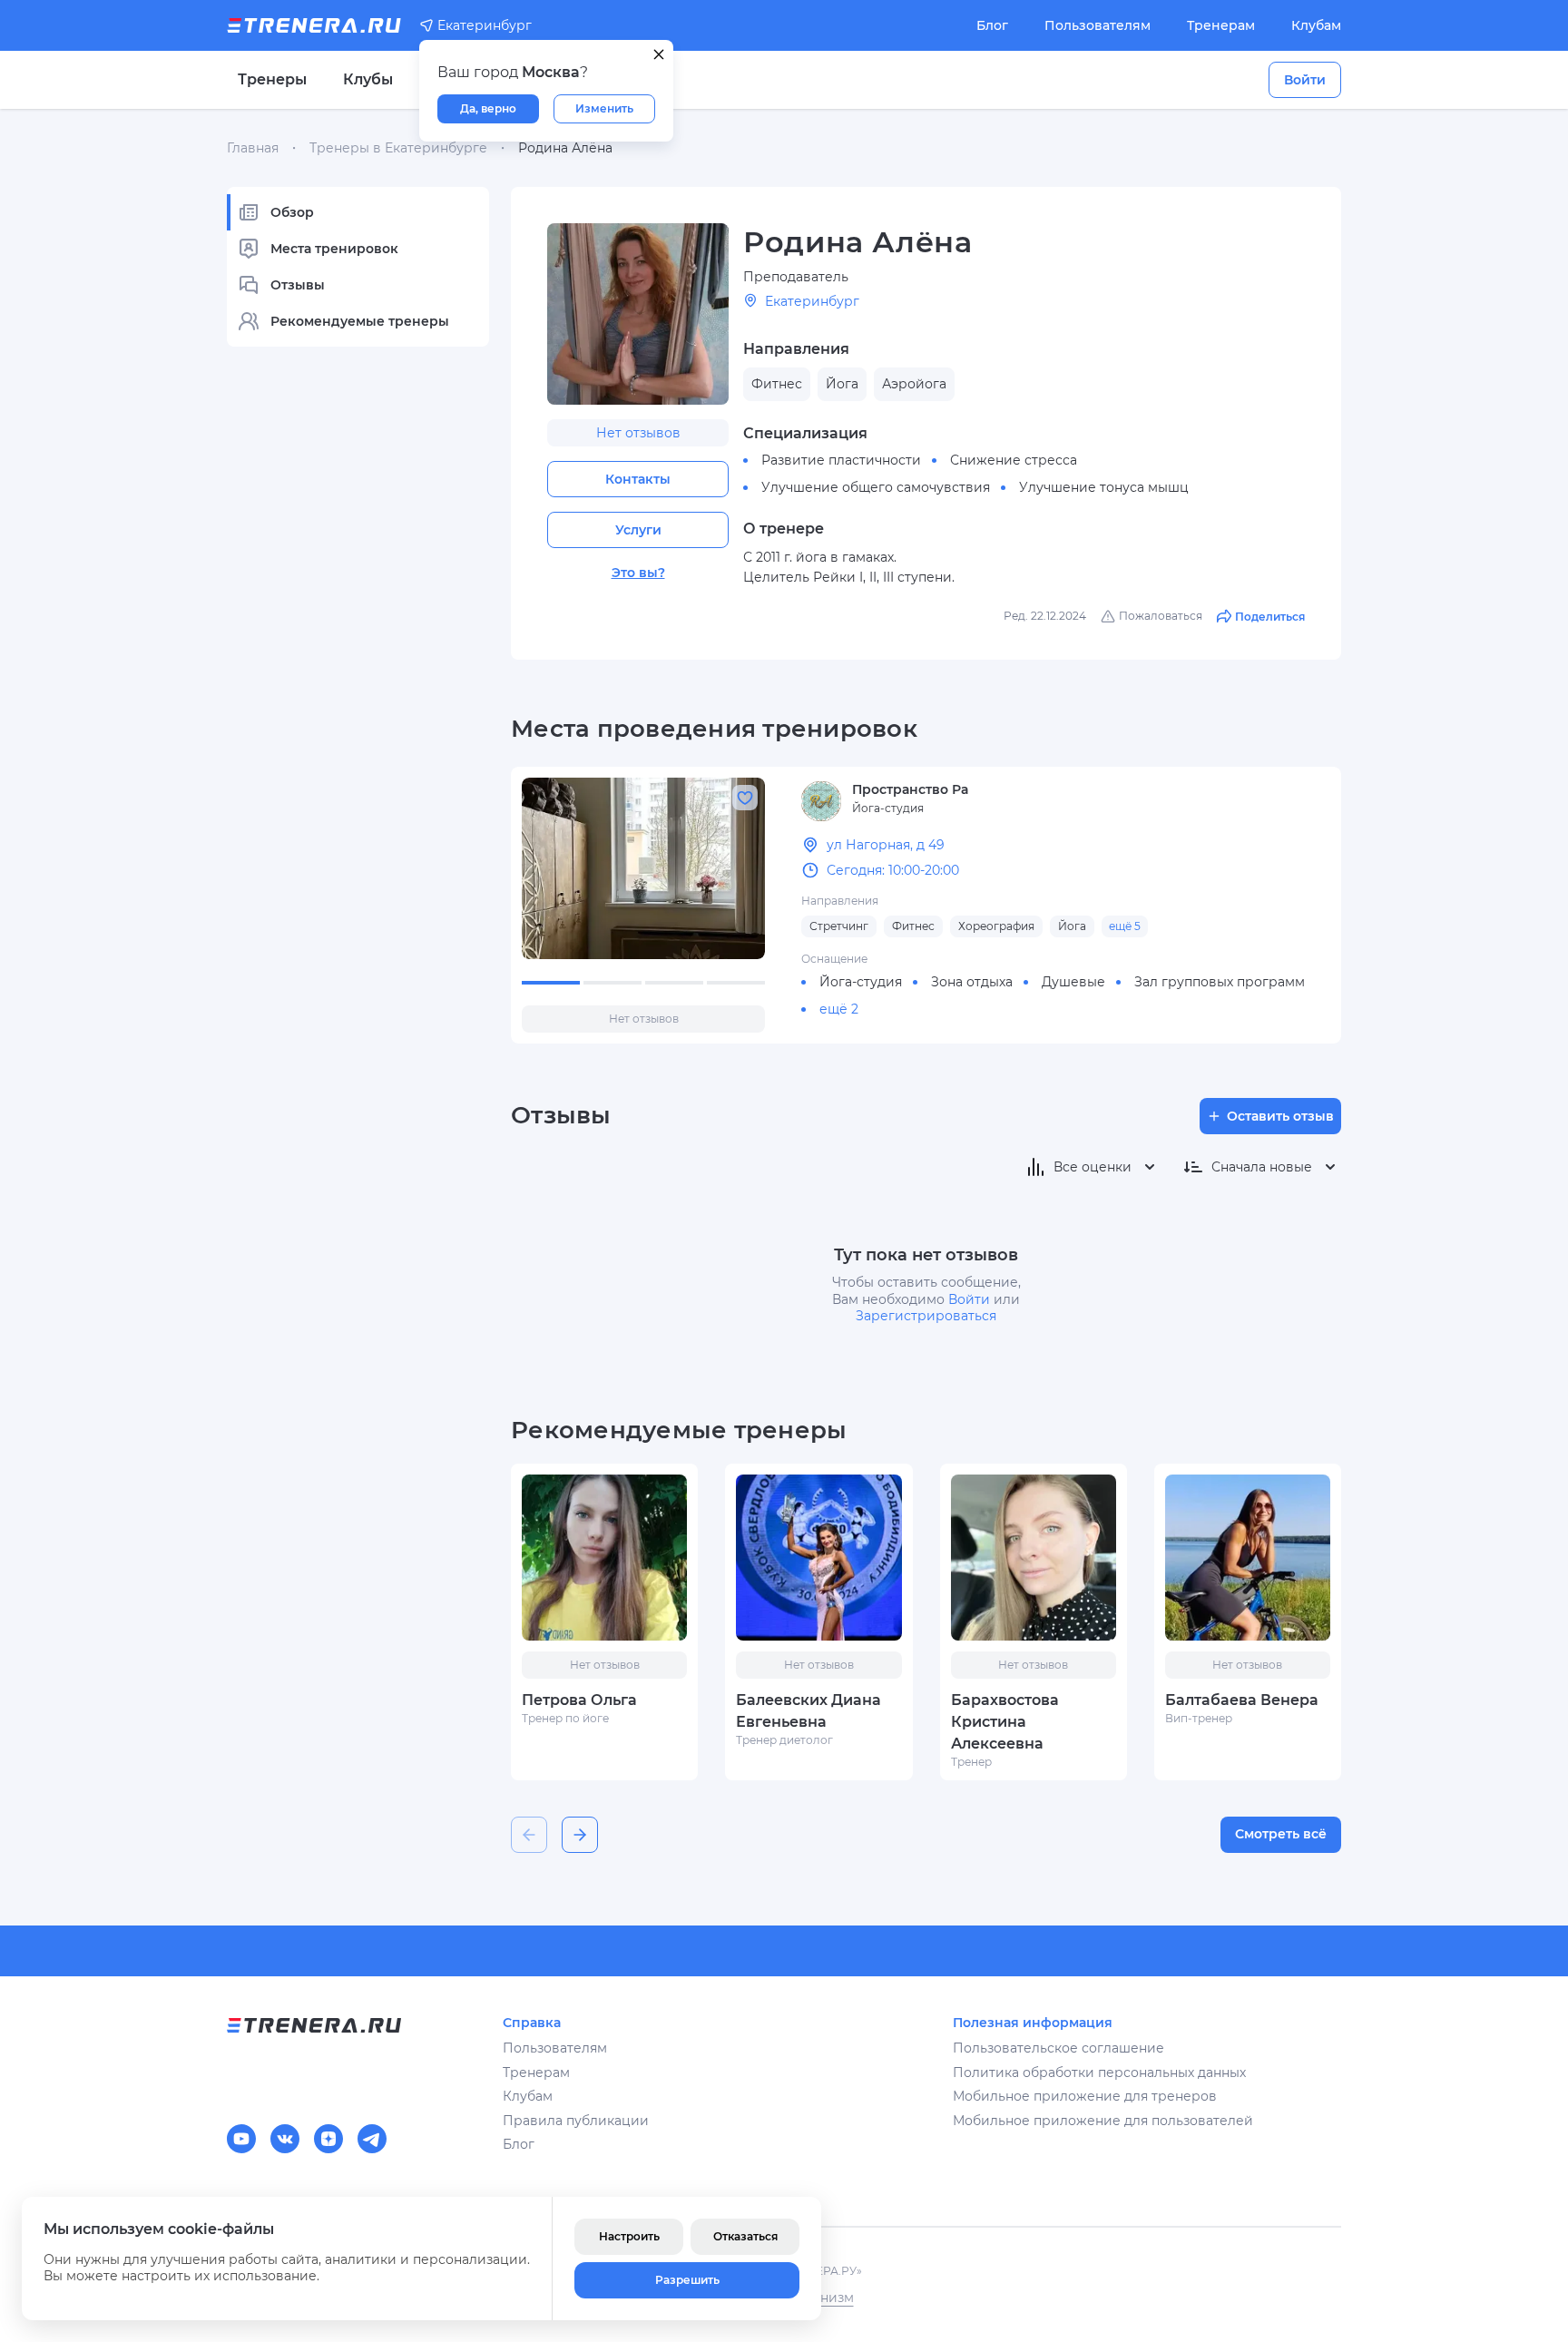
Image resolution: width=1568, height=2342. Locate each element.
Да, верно (488, 108)
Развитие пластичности (841, 460)
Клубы (368, 79)
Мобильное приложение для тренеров (1085, 2096)
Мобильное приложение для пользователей (1103, 2121)
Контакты (638, 479)
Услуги (638, 530)
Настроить (629, 2236)
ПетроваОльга (579, 1700)
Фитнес (913, 926)
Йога (1072, 926)
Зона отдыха (972, 982)
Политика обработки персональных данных (1099, 2073)
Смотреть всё (1281, 1834)
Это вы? (638, 573)
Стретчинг (839, 926)
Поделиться (1270, 617)
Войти (1305, 80)
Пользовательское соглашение (1058, 2048)
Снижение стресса (1014, 460)
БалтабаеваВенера (1242, 1700)
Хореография (996, 926)
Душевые (1073, 982)
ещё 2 (839, 1009)
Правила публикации (576, 2121)
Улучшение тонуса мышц (1104, 487)
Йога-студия (861, 982)
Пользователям (1098, 25)
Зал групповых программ (1220, 982)
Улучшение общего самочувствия (876, 487)
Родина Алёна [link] (565, 148)
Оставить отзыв (1280, 1116)
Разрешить (687, 2280)
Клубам (1316, 25)
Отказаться (745, 2236)
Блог (992, 25)
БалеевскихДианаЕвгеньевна (808, 1711)
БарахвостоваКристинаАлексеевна (1005, 1722)
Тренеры (272, 79)
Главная (253, 148)
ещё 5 (1125, 926)
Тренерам (1221, 25)
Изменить (604, 108)
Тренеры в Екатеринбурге (398, 148)
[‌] (643, 868)
